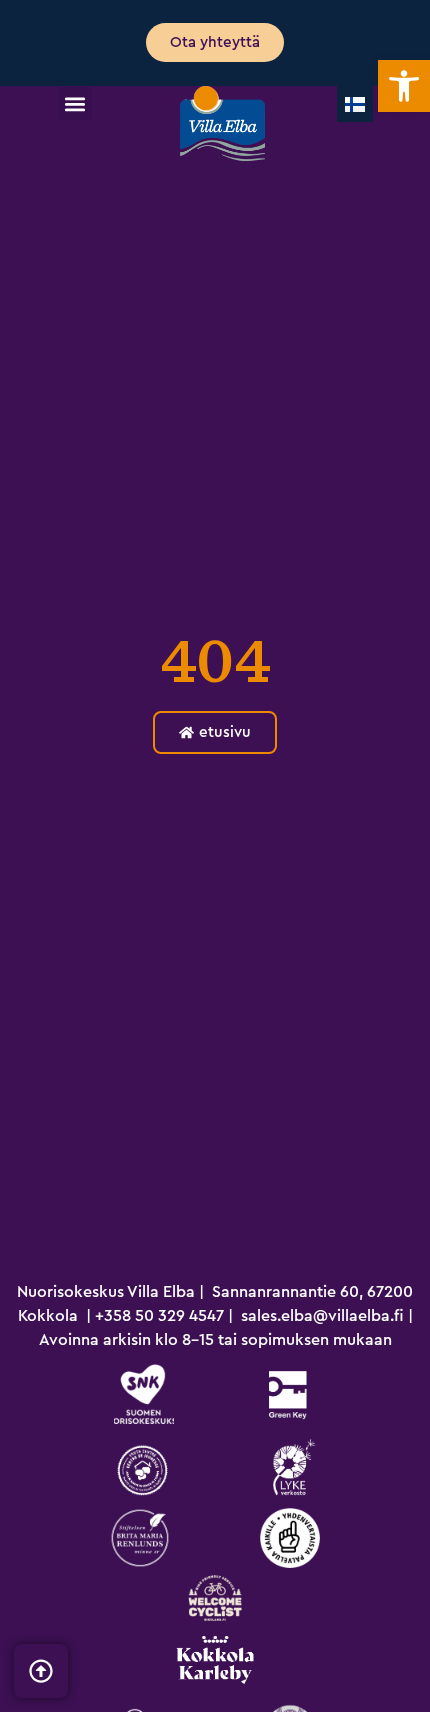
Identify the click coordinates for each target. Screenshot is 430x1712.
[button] (75, 103)
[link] (404, 86)
